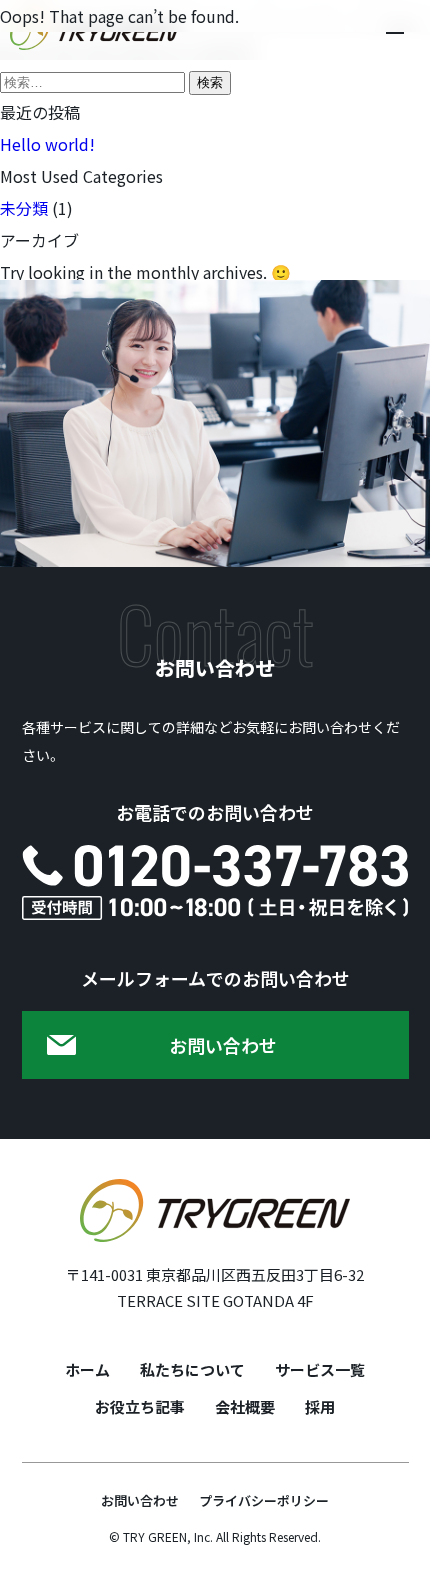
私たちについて (192, 1369)
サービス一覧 (320, 1369)
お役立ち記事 (140, 1406)
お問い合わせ (140, 1500)
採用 (320, 1406)
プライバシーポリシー (264, 1500)
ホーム (87, 1369)
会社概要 (245, 1406)
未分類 (24, 208)
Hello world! (47, 144)
